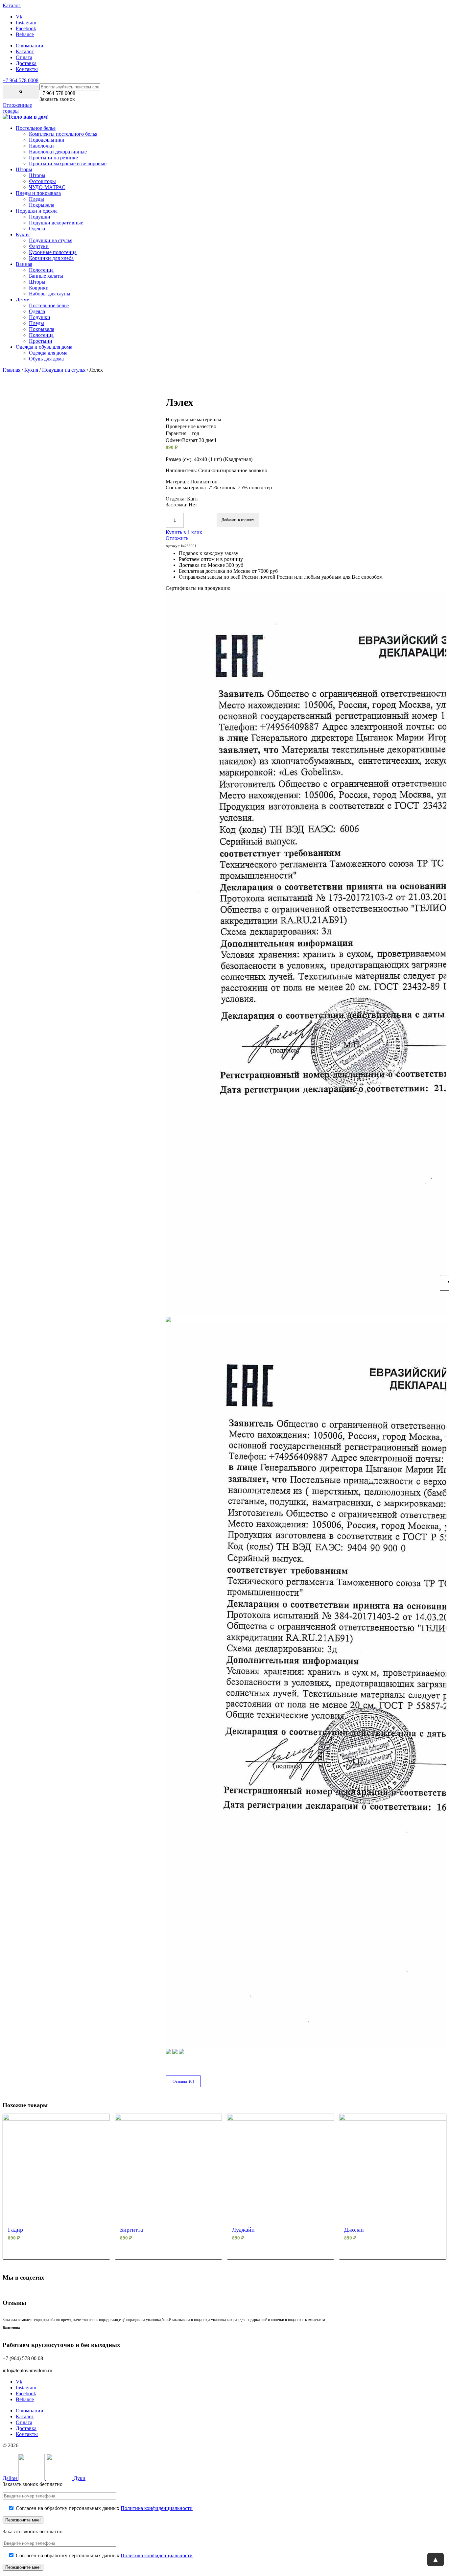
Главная (12, 370)
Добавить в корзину (238, 520)
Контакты (27, 69)
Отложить (177, 538)
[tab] (183, 2081)
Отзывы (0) (183, 2081)
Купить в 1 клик (184, 532)
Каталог (25, 51)
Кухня (31, 370)
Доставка (26, 63)
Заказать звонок (57, 99)
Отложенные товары (17, 108)
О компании (30, 46)
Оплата (24, 57)
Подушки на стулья (64, 370)
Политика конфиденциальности (157, 2508)
